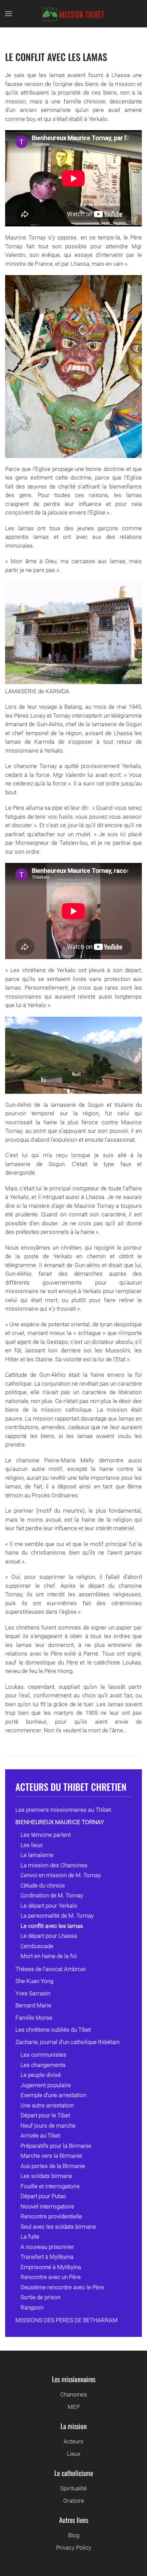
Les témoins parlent (46, 1835)
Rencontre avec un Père (51, 2277)
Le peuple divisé (41, 2075)
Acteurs (73, 2441)
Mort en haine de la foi (49, 1956)
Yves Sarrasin (33, 1993)
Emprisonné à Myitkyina (51, 2267)
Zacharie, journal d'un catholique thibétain (68, 2042)
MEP (74, 2407)
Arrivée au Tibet (40, 2135)
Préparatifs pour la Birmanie (56, 2146)
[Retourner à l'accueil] (73, 14)
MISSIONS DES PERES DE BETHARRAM (66, 2320)
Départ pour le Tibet (45, 2115)
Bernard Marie (33, 2005)
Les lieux (32, 1845)
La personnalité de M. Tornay (57, 1916)
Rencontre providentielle (51, 2216)
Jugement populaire (46, 2085)
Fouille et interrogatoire (50, 2186)
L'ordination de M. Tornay (52, 1895)
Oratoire (74, 2501)
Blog (74, 2535)
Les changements (43, 2065)
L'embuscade (37, 1946)
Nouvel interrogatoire (47, 2206)
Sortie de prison (41, 2297)
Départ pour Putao (43, 2196)
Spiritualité (73, 2488)
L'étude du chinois (43, 1885)
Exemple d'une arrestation (53, 2095)
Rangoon (32, 2307)
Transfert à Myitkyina (47, 2257)
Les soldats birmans (46, 2176)
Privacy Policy (74, 2548)
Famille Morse (34, 2018)
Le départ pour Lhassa (49, 1936)
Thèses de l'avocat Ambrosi (51, 1969)
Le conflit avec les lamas (56, 57)
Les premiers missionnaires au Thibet (63, 1810)
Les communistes (43, 2055)
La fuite (30, 2237)
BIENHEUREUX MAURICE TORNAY (60, 1822)
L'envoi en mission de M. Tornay (61, 1875)
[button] (9, 14)
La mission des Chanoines (54, 1865)
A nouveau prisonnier (47, 2247)
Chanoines (74, 2394)
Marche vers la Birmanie (51, 2156)
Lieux (74, 2454)
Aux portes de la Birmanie (53, 2166)
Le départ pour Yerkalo (49, 1906)
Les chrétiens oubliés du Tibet (53, 2030)
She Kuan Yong (34, 1981)
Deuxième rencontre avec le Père (62, 2287)
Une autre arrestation (47, 2105)
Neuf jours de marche (48, 2126)
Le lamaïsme (37, 1855)
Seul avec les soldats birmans (58, 2227)
